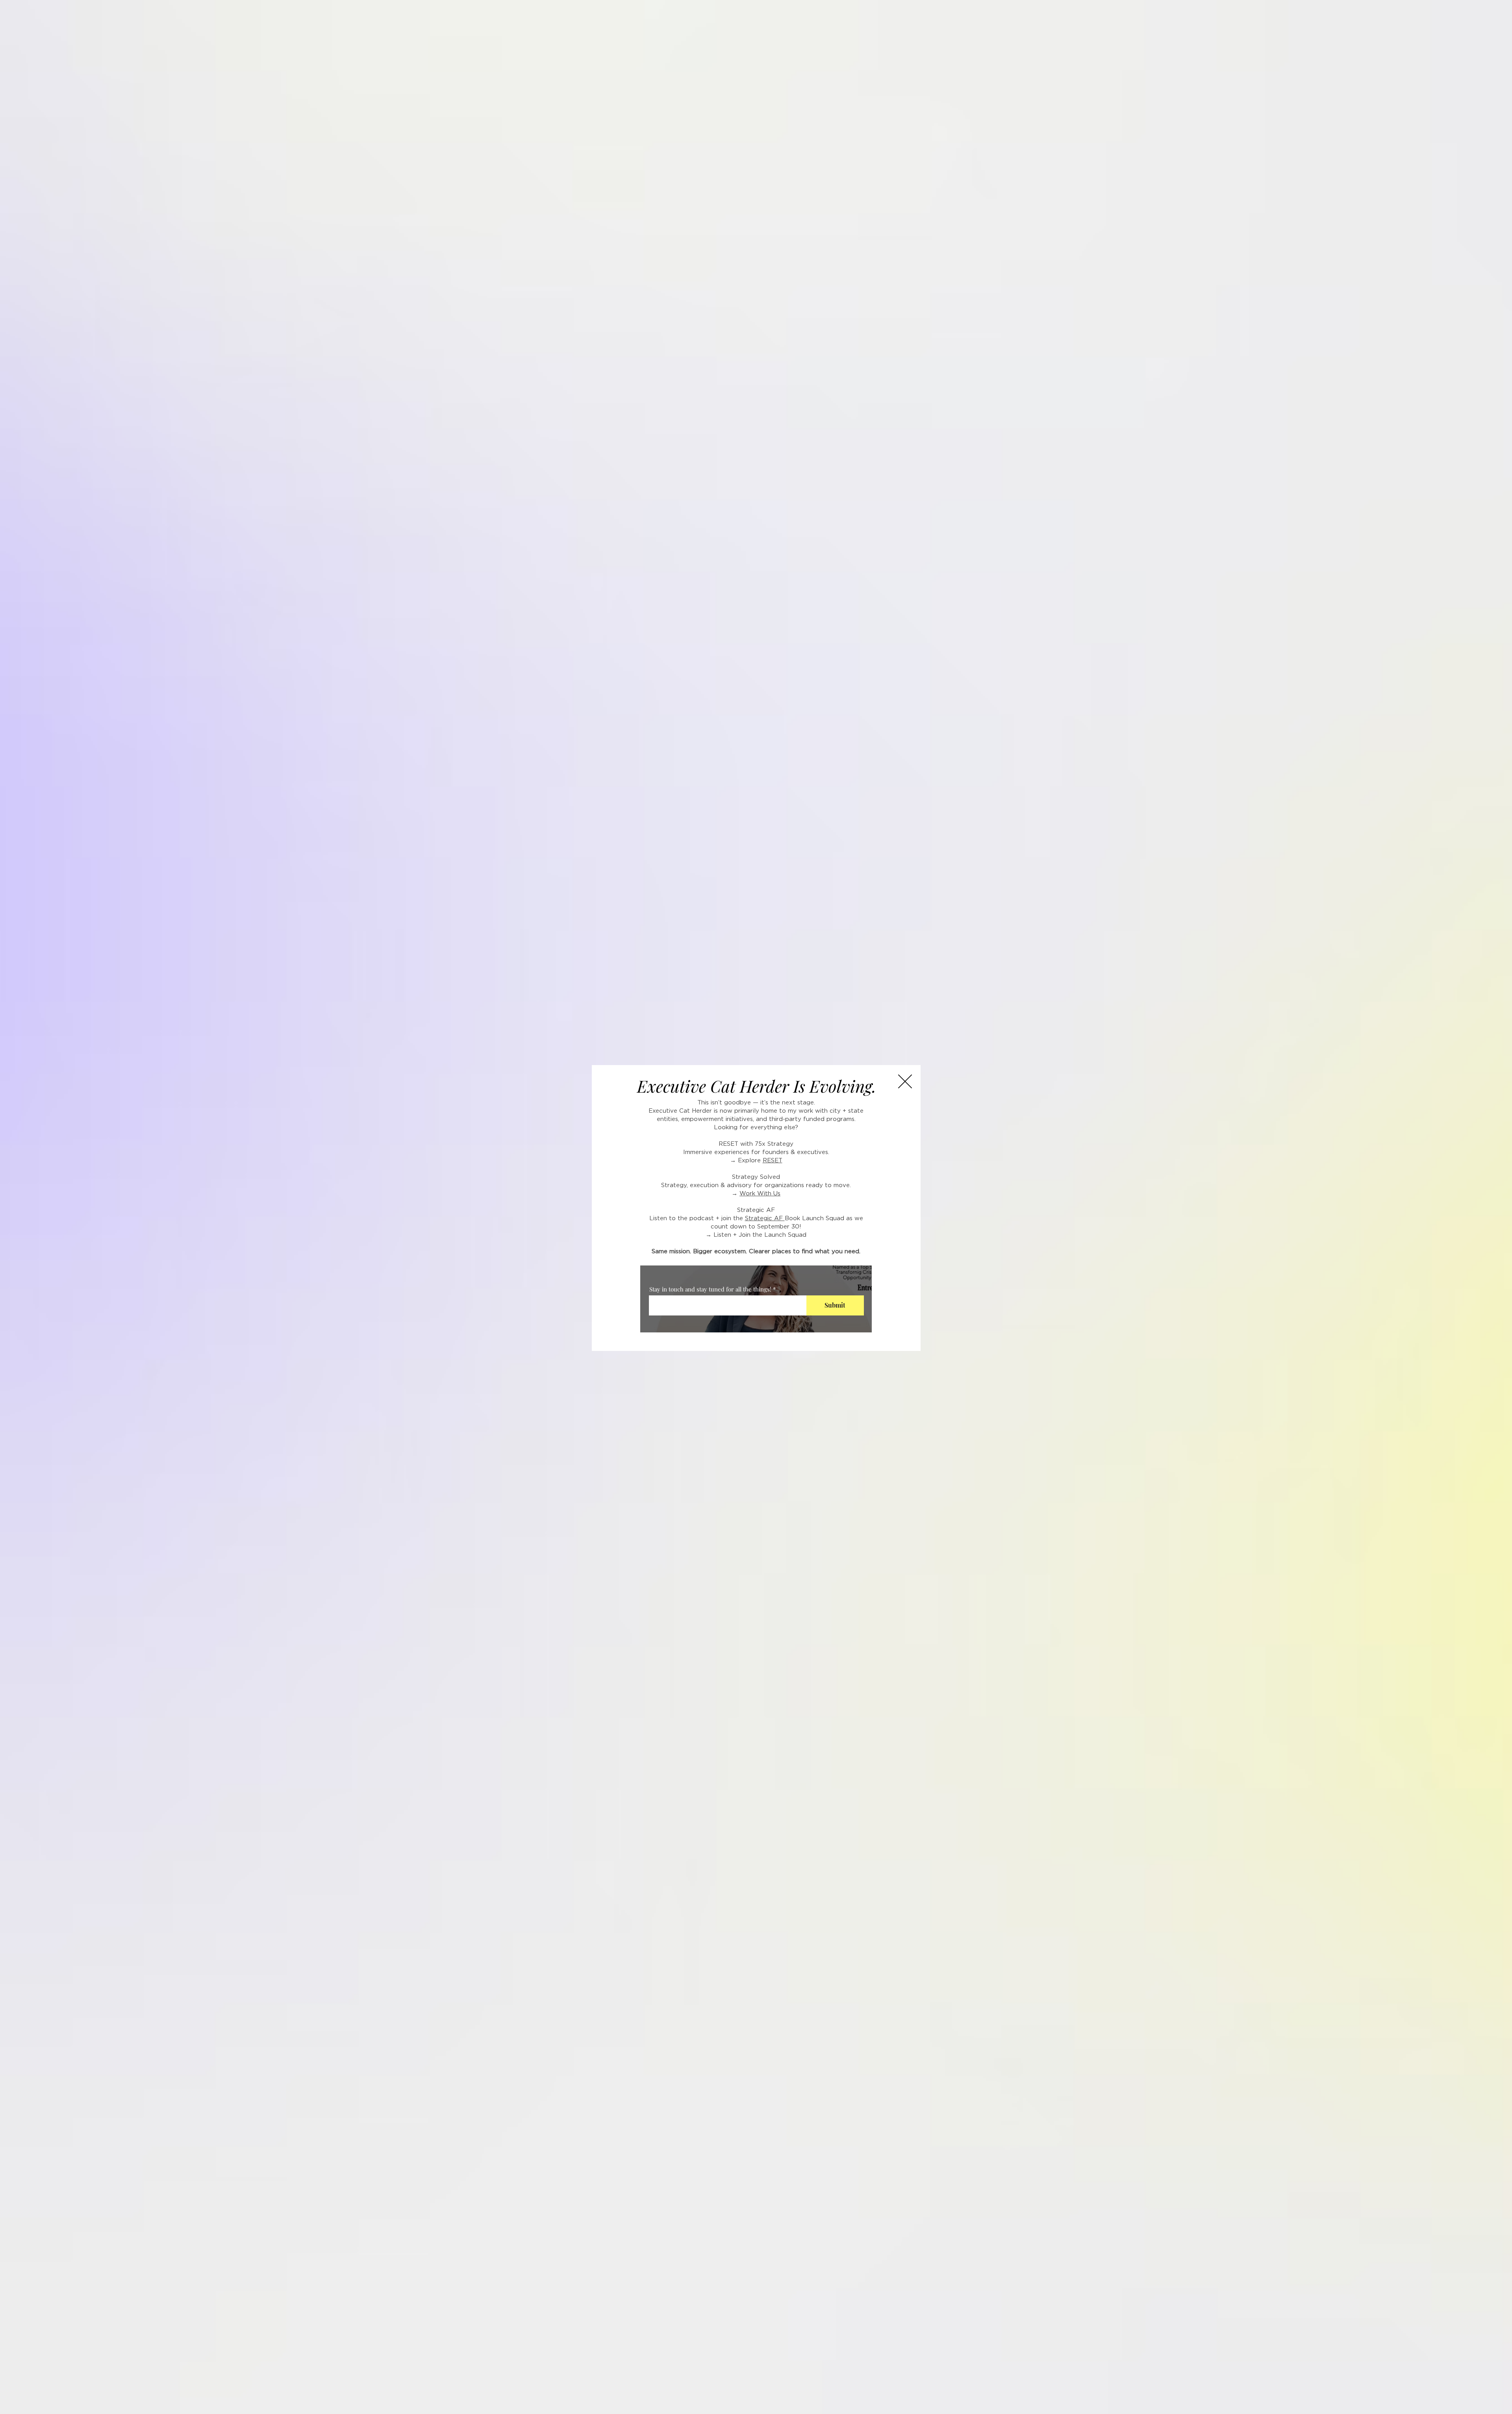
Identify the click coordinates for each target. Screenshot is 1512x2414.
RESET (773, 1161)
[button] (905, 1081)
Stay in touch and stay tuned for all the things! (710, 1289)
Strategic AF (765, 1218)
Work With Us (760, 1194)
